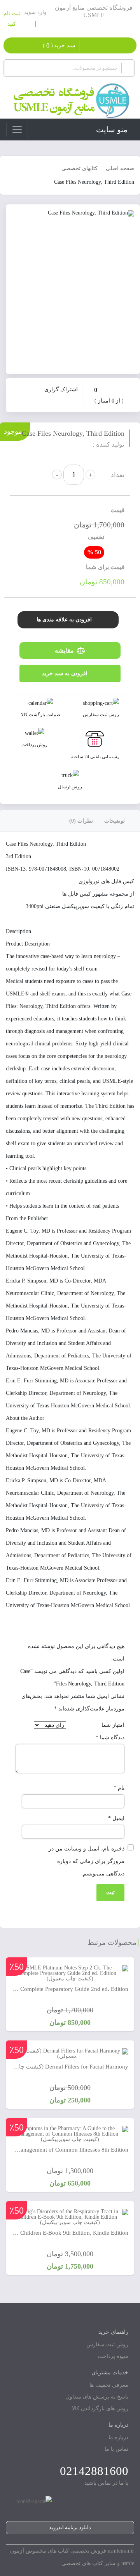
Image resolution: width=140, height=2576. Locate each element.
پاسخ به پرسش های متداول (97, 2397)
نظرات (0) (81, 821)
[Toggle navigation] (17, 130)
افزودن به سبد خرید (65, 673)
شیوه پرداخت (113, 2356)
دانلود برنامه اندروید (70, 2527)
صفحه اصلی (120, 168)
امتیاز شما (113, 1725)
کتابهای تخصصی (80, 168)
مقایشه (64, 650)
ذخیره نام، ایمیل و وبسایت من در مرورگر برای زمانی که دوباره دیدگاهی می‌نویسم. (87, 1861)
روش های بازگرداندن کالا (100, 2408)
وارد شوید (35, 12)
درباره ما (118, 2437)
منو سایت (112, 130)
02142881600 (94, 2471)
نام (119, 1788)
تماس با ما (116, 2449)
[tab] (119, 821)
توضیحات (115, 821)
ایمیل (116, 1818)
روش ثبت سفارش (107, 2344)
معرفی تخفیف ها (109, 2385)
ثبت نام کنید (12, 19)
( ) (59, 45)
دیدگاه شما (110, 1738)
